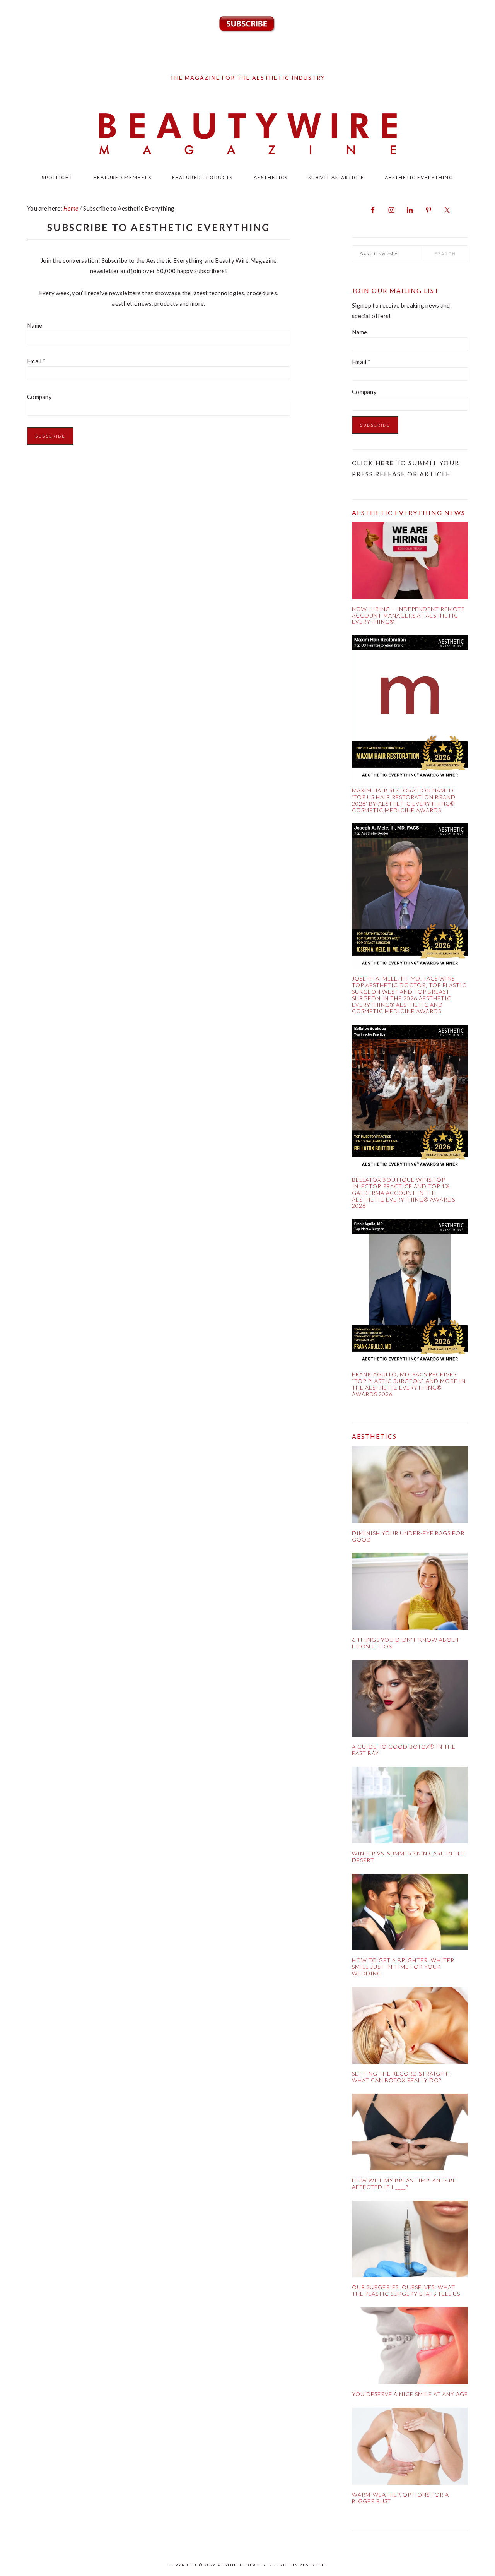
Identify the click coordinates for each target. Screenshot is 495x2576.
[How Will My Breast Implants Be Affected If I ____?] (410, 2134)
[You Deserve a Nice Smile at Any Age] (410, 2347)
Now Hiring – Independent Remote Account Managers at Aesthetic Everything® (408, 615)
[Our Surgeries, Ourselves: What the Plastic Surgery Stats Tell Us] (410, 2241)
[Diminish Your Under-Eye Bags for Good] (410, 1486)
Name (35, 325)
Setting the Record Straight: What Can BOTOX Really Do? (401, 2077)
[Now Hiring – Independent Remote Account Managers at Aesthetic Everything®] (410, 562)
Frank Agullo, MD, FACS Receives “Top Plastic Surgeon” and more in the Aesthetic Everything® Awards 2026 (409, 1384)
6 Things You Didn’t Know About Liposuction (406, 1643)
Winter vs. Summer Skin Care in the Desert (409, 1857)
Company (39, 397)
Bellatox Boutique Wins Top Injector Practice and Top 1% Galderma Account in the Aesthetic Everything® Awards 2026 (404, 1193)
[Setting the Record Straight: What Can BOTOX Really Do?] (410, 2027)
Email (36, 361)
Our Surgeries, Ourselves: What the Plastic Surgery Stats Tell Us (406, 2290)
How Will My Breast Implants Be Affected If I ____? (404, 2184)
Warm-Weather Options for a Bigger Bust (400, 2498)
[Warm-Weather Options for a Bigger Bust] (410, 2448)
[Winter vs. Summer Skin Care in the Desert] (410, 1807)
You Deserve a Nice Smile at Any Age (410, 2394)
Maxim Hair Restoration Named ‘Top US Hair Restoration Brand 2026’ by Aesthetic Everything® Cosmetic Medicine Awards (404, 800)
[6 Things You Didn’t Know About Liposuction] (410, 1593)
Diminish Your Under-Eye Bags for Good (408, 1536)
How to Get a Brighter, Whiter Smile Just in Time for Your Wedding (403, 1967)
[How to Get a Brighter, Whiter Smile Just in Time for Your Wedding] (410, 1914)
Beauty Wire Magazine (247, 135)
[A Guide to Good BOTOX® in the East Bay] (410, 1700)
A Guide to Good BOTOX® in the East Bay (404, 1750)
